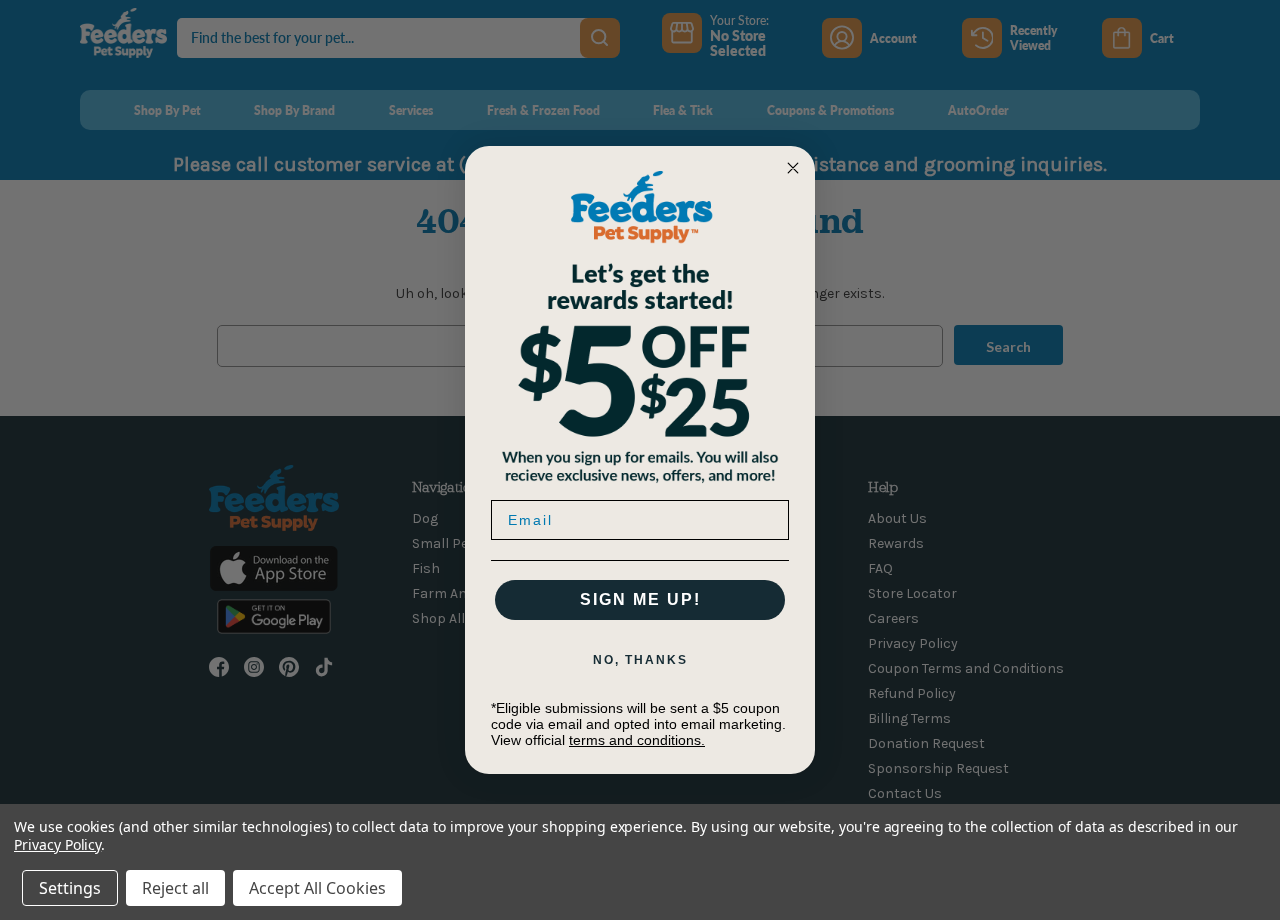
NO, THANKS (640, 660)
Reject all (175, 888)
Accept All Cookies (317, 888)
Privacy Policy (57, 844)
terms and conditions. (637, 740)
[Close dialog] (793, 168)
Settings (70, 888)
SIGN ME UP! (640, 599)
